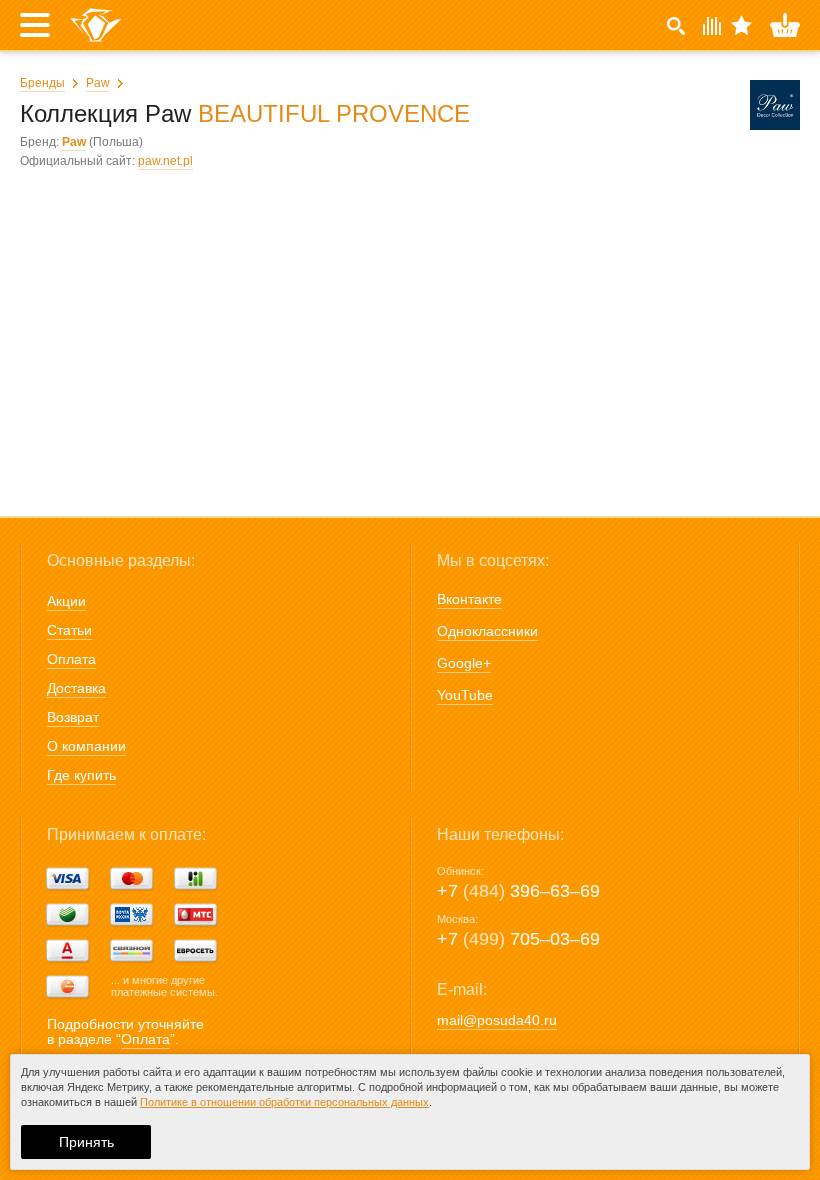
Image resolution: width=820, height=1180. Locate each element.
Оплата (71, 659)
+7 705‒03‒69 (518, 939)
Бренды (42, 83)
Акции (66, 601)
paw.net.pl (165, 161)
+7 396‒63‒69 (518, 891)
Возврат (73, 717)
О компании (86, 746)
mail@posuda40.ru (497, 1020)
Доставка (76, 688)
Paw (98, 83)
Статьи (69, 630)
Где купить (81, 775)
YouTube (465, 695)
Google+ (464, 663)
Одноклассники (487, 631)
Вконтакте (469, 599)
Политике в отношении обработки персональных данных (284, 1102)
